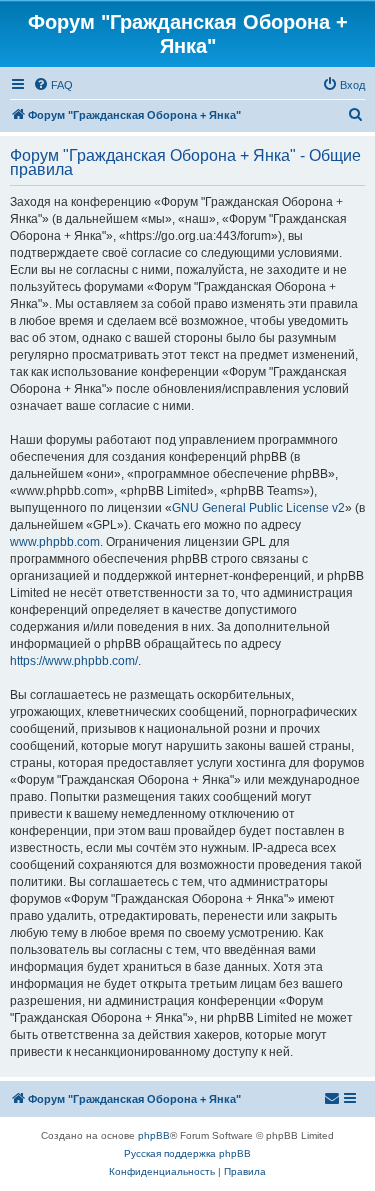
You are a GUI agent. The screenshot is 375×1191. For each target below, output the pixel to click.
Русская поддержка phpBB (187, 1153)
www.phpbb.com (55, 542)
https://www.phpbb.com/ (74, 661)
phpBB (154, 1135)
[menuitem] (53, 85)
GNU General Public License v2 (258, 508)
